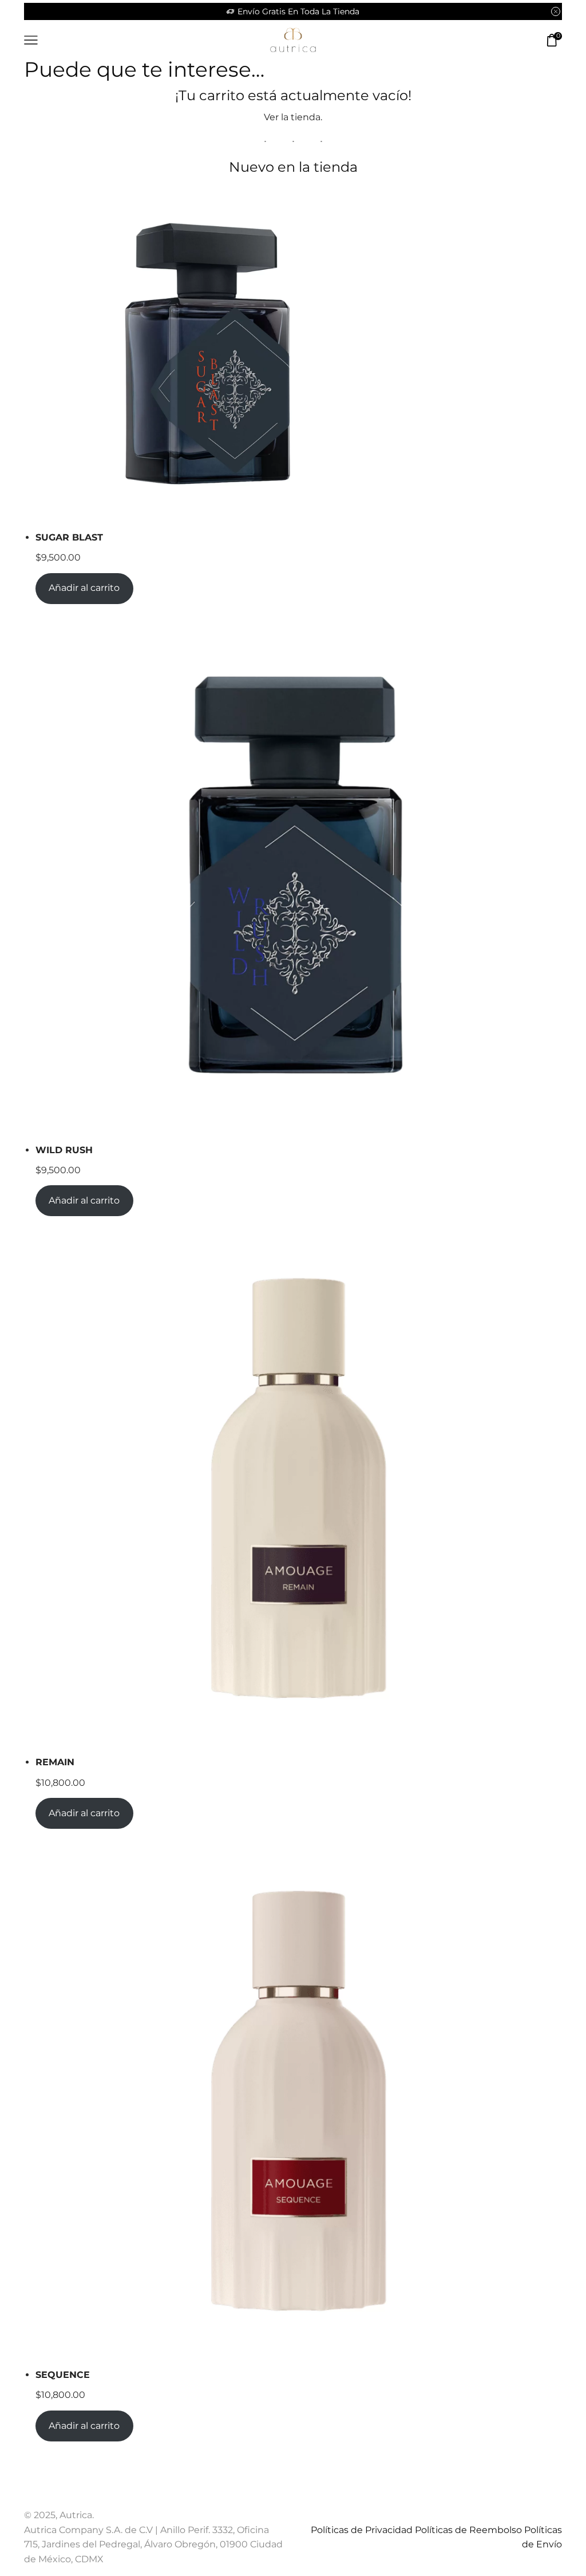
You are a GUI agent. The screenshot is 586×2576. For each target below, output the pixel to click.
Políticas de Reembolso (468, 2530)
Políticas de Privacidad (362, 2530)
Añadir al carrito (84, 588)
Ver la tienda (292, 117)
